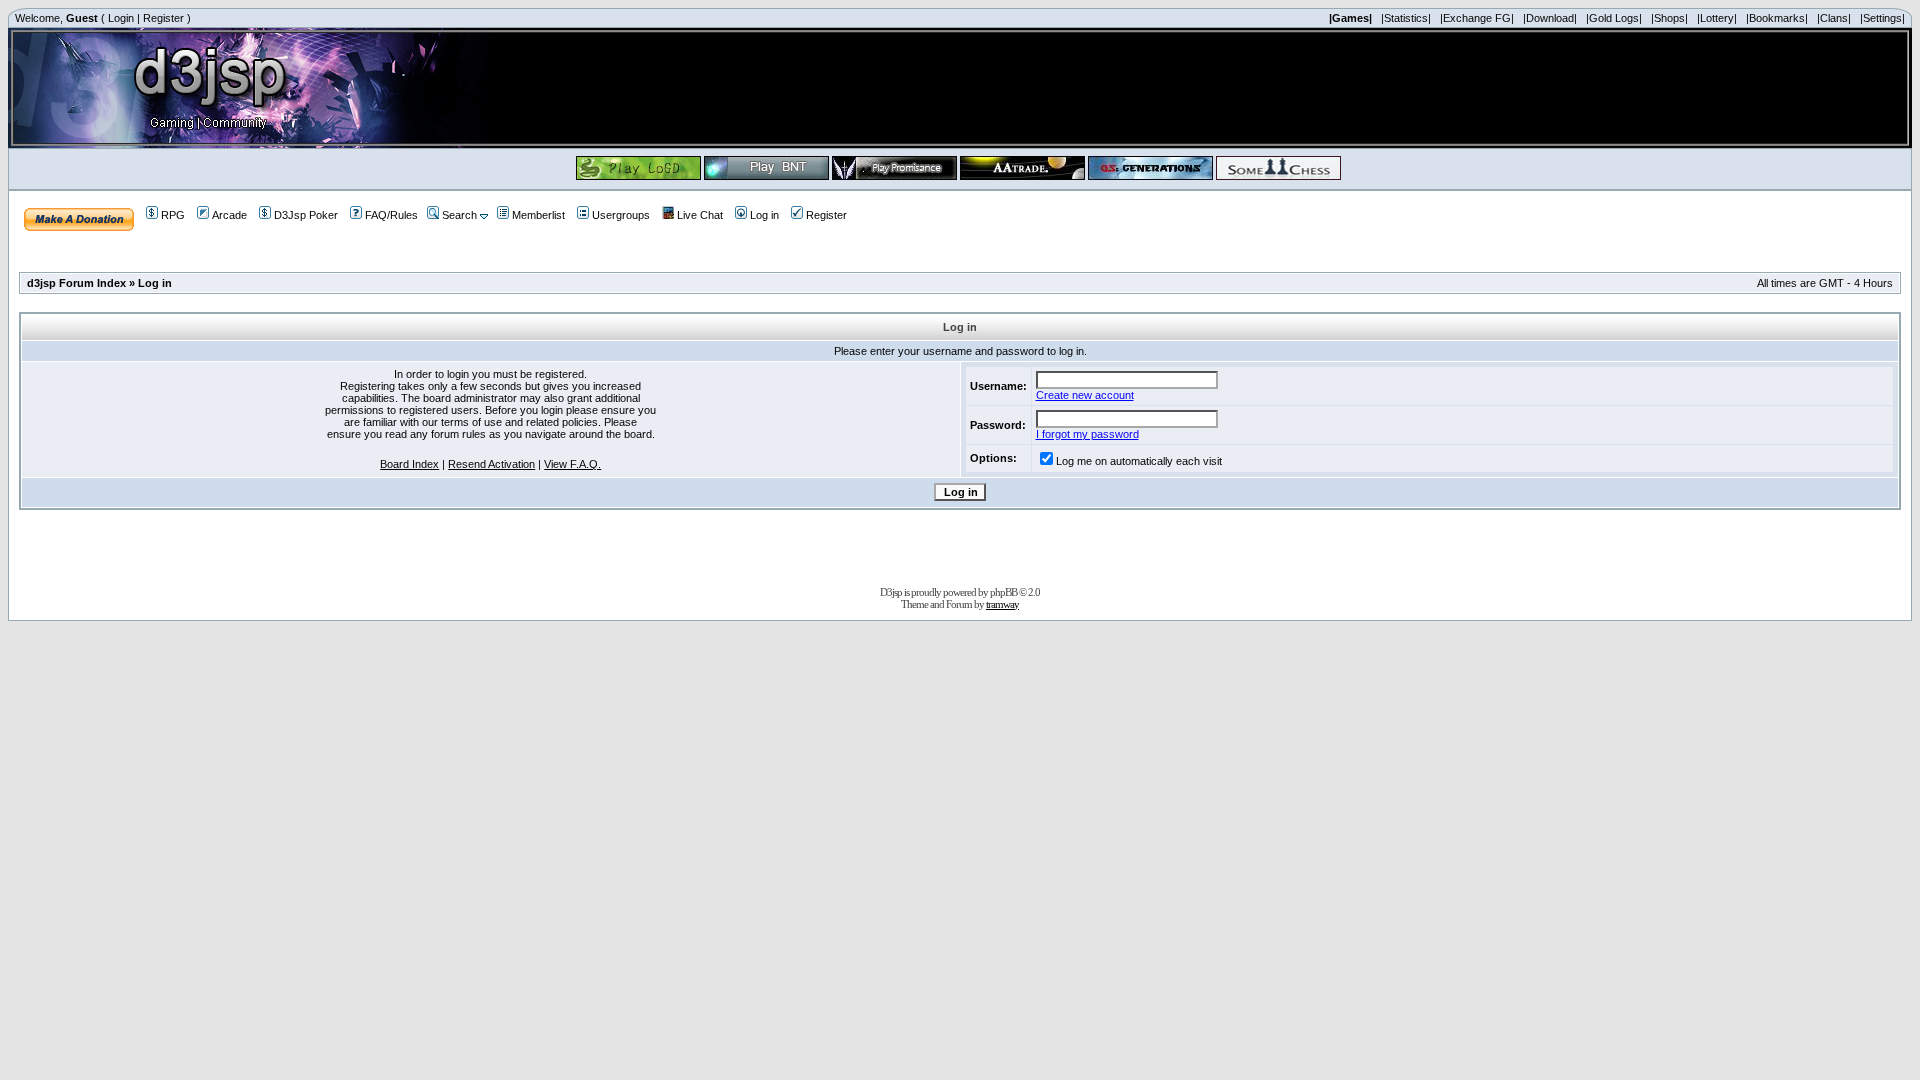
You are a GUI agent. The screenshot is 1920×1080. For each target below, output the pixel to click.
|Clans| (1834, 18)
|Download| (1550, 18)
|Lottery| (1717, 18)
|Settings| (1882, 18)
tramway (1002, 604)
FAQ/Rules (391, 215)
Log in (764, 215)
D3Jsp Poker (306, 215)
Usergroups (621, 215)
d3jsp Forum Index (76, 283)
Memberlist (538, 215)
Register (163, 18)
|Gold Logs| (1614, 18)
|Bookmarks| (1777, 18)
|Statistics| (1406, 18)
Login (121, 18)
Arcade (229, 215)
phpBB (1003, 592)
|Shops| (1669, 18)
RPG (173, 215)
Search (459, 215)
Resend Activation (491, 464)
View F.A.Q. (572, 464)
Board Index (409, 464)
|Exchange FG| (1477, 18)
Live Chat (700, 215)
